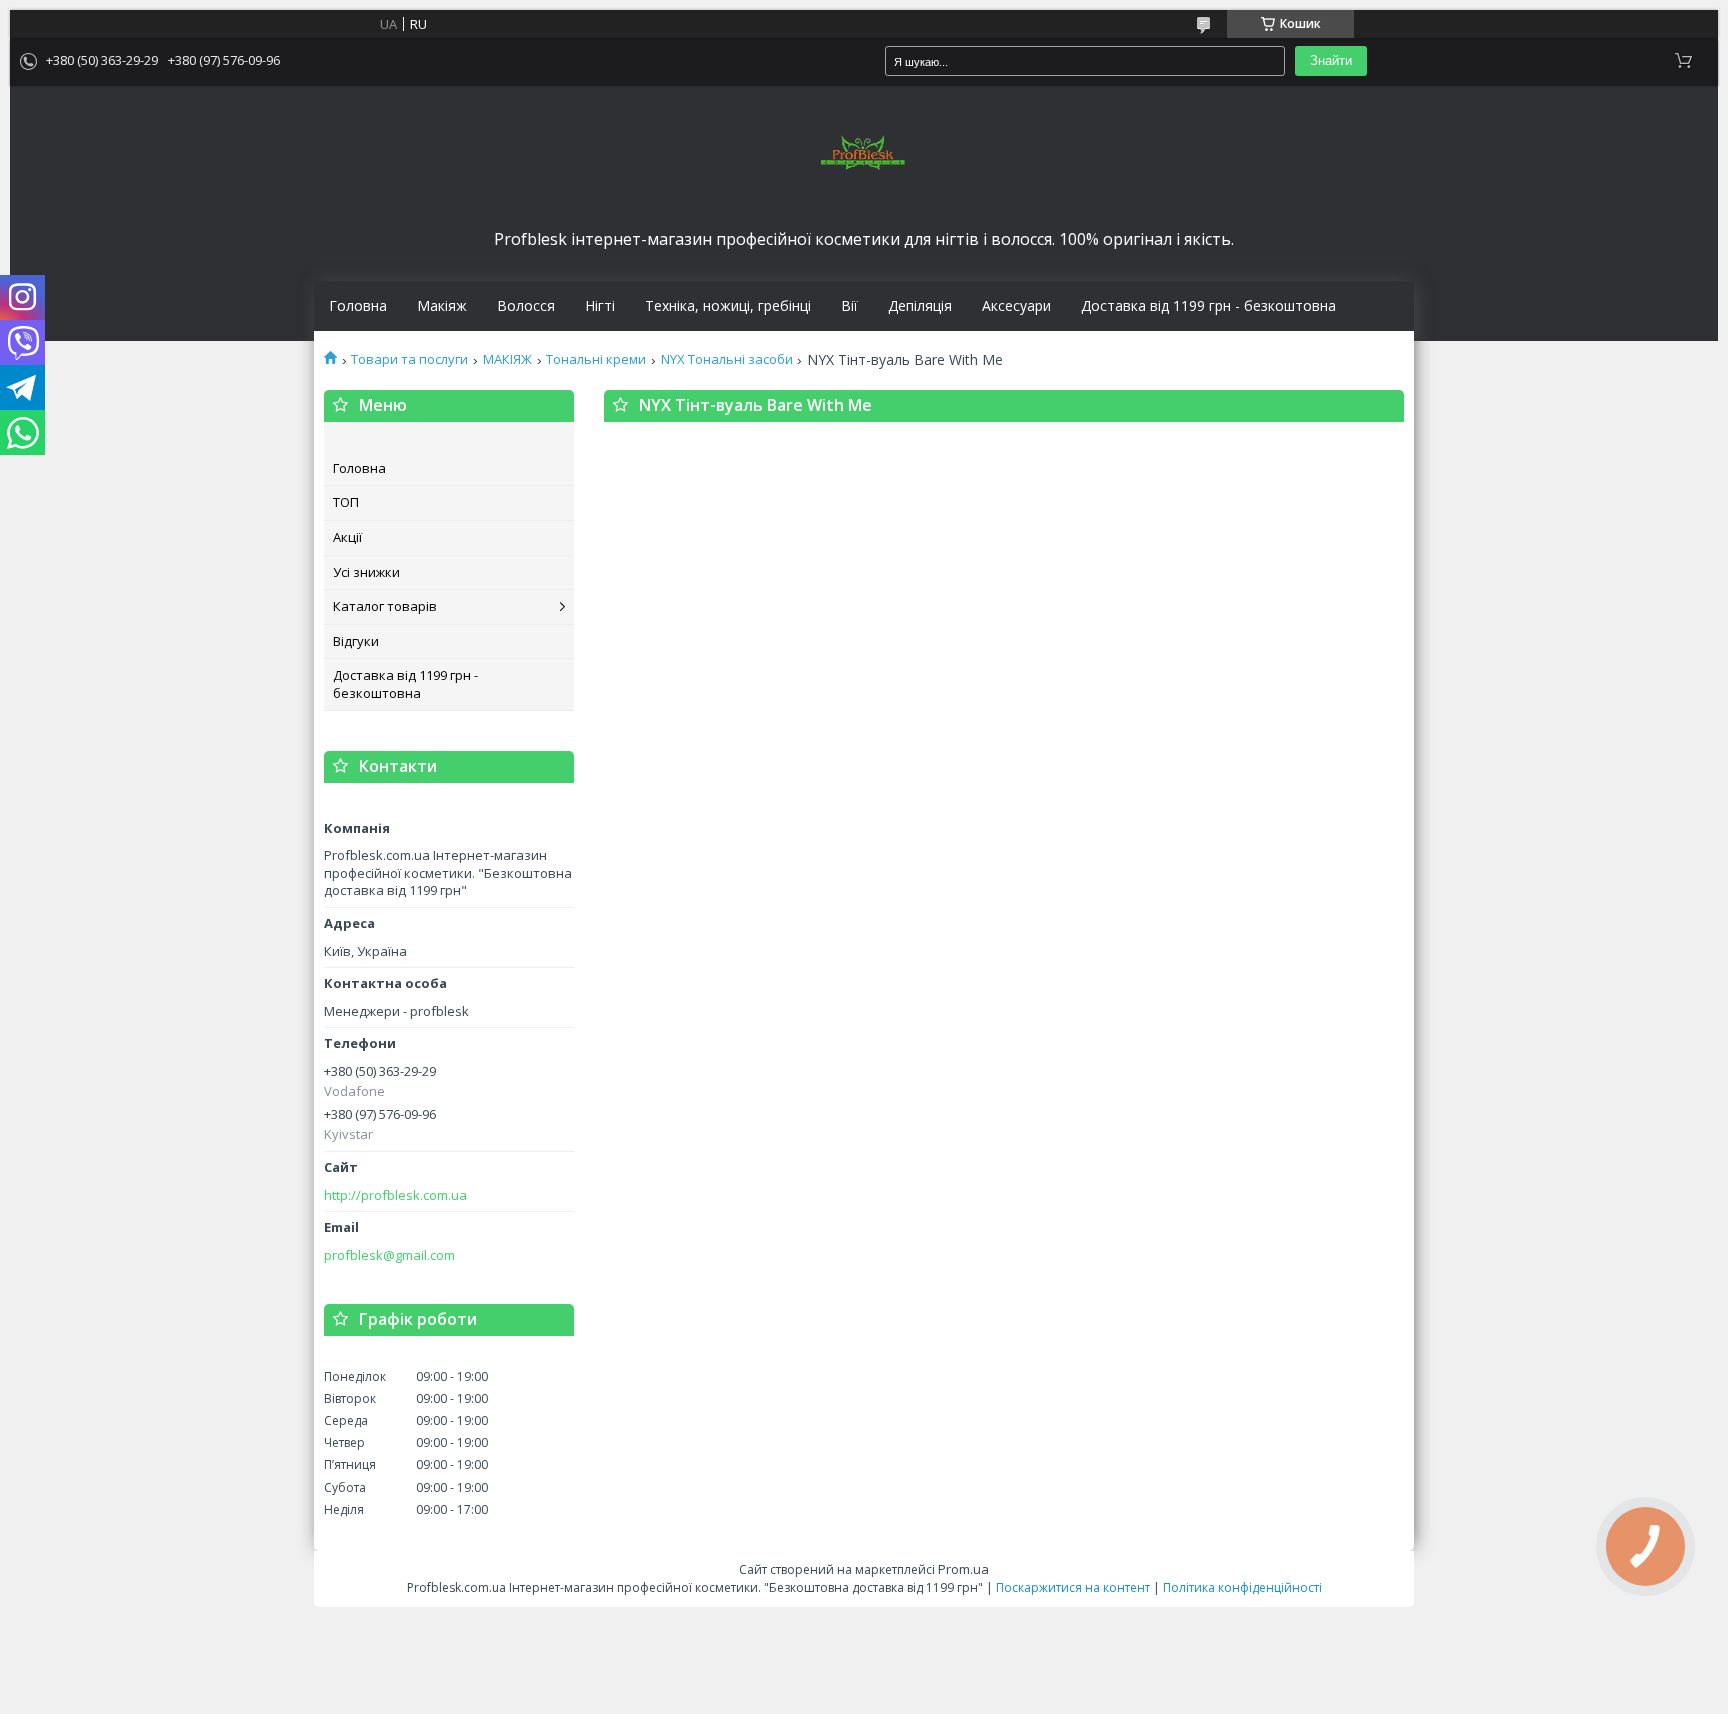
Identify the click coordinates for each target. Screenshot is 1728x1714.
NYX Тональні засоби (727, 359)
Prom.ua (963, 1569)
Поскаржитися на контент (1073, 1587)
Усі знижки (366, 572)
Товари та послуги (409, 359)
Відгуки (356, 641)
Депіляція (920, 306)
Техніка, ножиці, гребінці (728, 306)
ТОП (346, 502)
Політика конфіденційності (1242, 1587)
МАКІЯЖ (507, 359)
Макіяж (442, 306)
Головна (358, 306)
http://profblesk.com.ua (395, 1195)
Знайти (1331, 60)
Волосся (526, 306)
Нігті (600, 306)
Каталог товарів (385, 606)
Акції (347, 537)
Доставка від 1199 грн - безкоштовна (1208, 306)
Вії (849, 306)
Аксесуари (1016, 306)
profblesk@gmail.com (389, 1255)
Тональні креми (596, 359)
